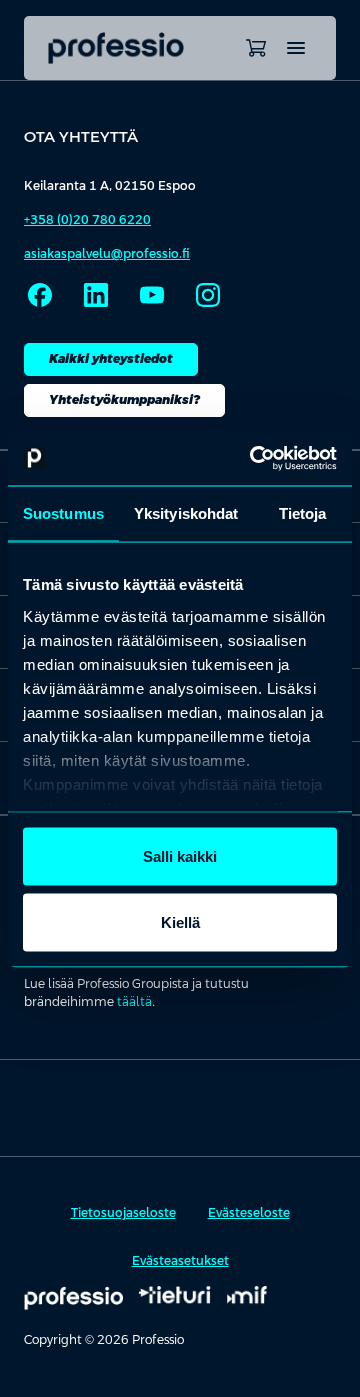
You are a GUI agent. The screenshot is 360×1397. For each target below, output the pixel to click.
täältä (134, 1002)
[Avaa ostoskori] (256, 48)
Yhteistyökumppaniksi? (124, 400)
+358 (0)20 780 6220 (87, 220)
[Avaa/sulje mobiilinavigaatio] (296, 48)
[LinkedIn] (96, 295)
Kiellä (180, 921)
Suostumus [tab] (63, 513)
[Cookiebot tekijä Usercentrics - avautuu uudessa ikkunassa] (254, 458)
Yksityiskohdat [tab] (186, 513)
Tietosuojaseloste (123, 1213)
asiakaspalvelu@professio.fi (107, 254)
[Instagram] (208, 295)
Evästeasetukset (180, 1261)
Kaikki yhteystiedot (111, 359)
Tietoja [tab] (303, 513)
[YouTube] (152, 295)
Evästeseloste (249, 1213)
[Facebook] (40, 295)
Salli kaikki (180, 856)
